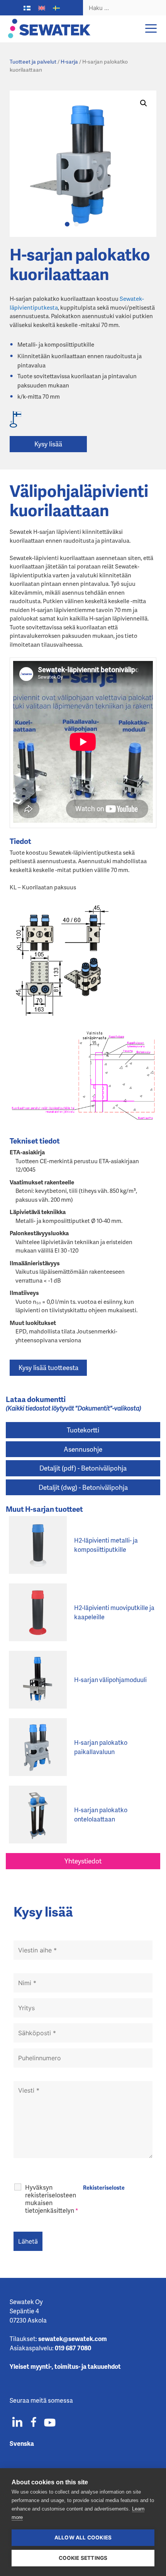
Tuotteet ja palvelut (33, 61)
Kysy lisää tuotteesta (48, 1367)
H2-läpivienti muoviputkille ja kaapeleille (114, 1612)
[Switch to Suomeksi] (27, 8)
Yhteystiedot (83, 1861)
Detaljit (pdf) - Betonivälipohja (83, 1468)
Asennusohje (83, 1449)
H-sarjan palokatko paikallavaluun (101, 1747)
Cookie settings (83, 2558)
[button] (144, 103)
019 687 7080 (73, 2348)
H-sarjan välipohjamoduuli (110, 1680)
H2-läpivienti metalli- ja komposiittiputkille (106, 1545)
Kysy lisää (48, 444)
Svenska (22, 2443)
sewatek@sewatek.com (73, 2339)
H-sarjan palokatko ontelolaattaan (101, 1814)
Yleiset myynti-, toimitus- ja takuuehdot (65, 2366)
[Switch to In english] (42, 8)
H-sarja (69, 61)
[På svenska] (56, 8)
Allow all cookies (83, 2537)
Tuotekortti (83, 1430)
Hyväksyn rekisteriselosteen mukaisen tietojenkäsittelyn (52, 2199)
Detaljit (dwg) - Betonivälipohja (83, 1487)
